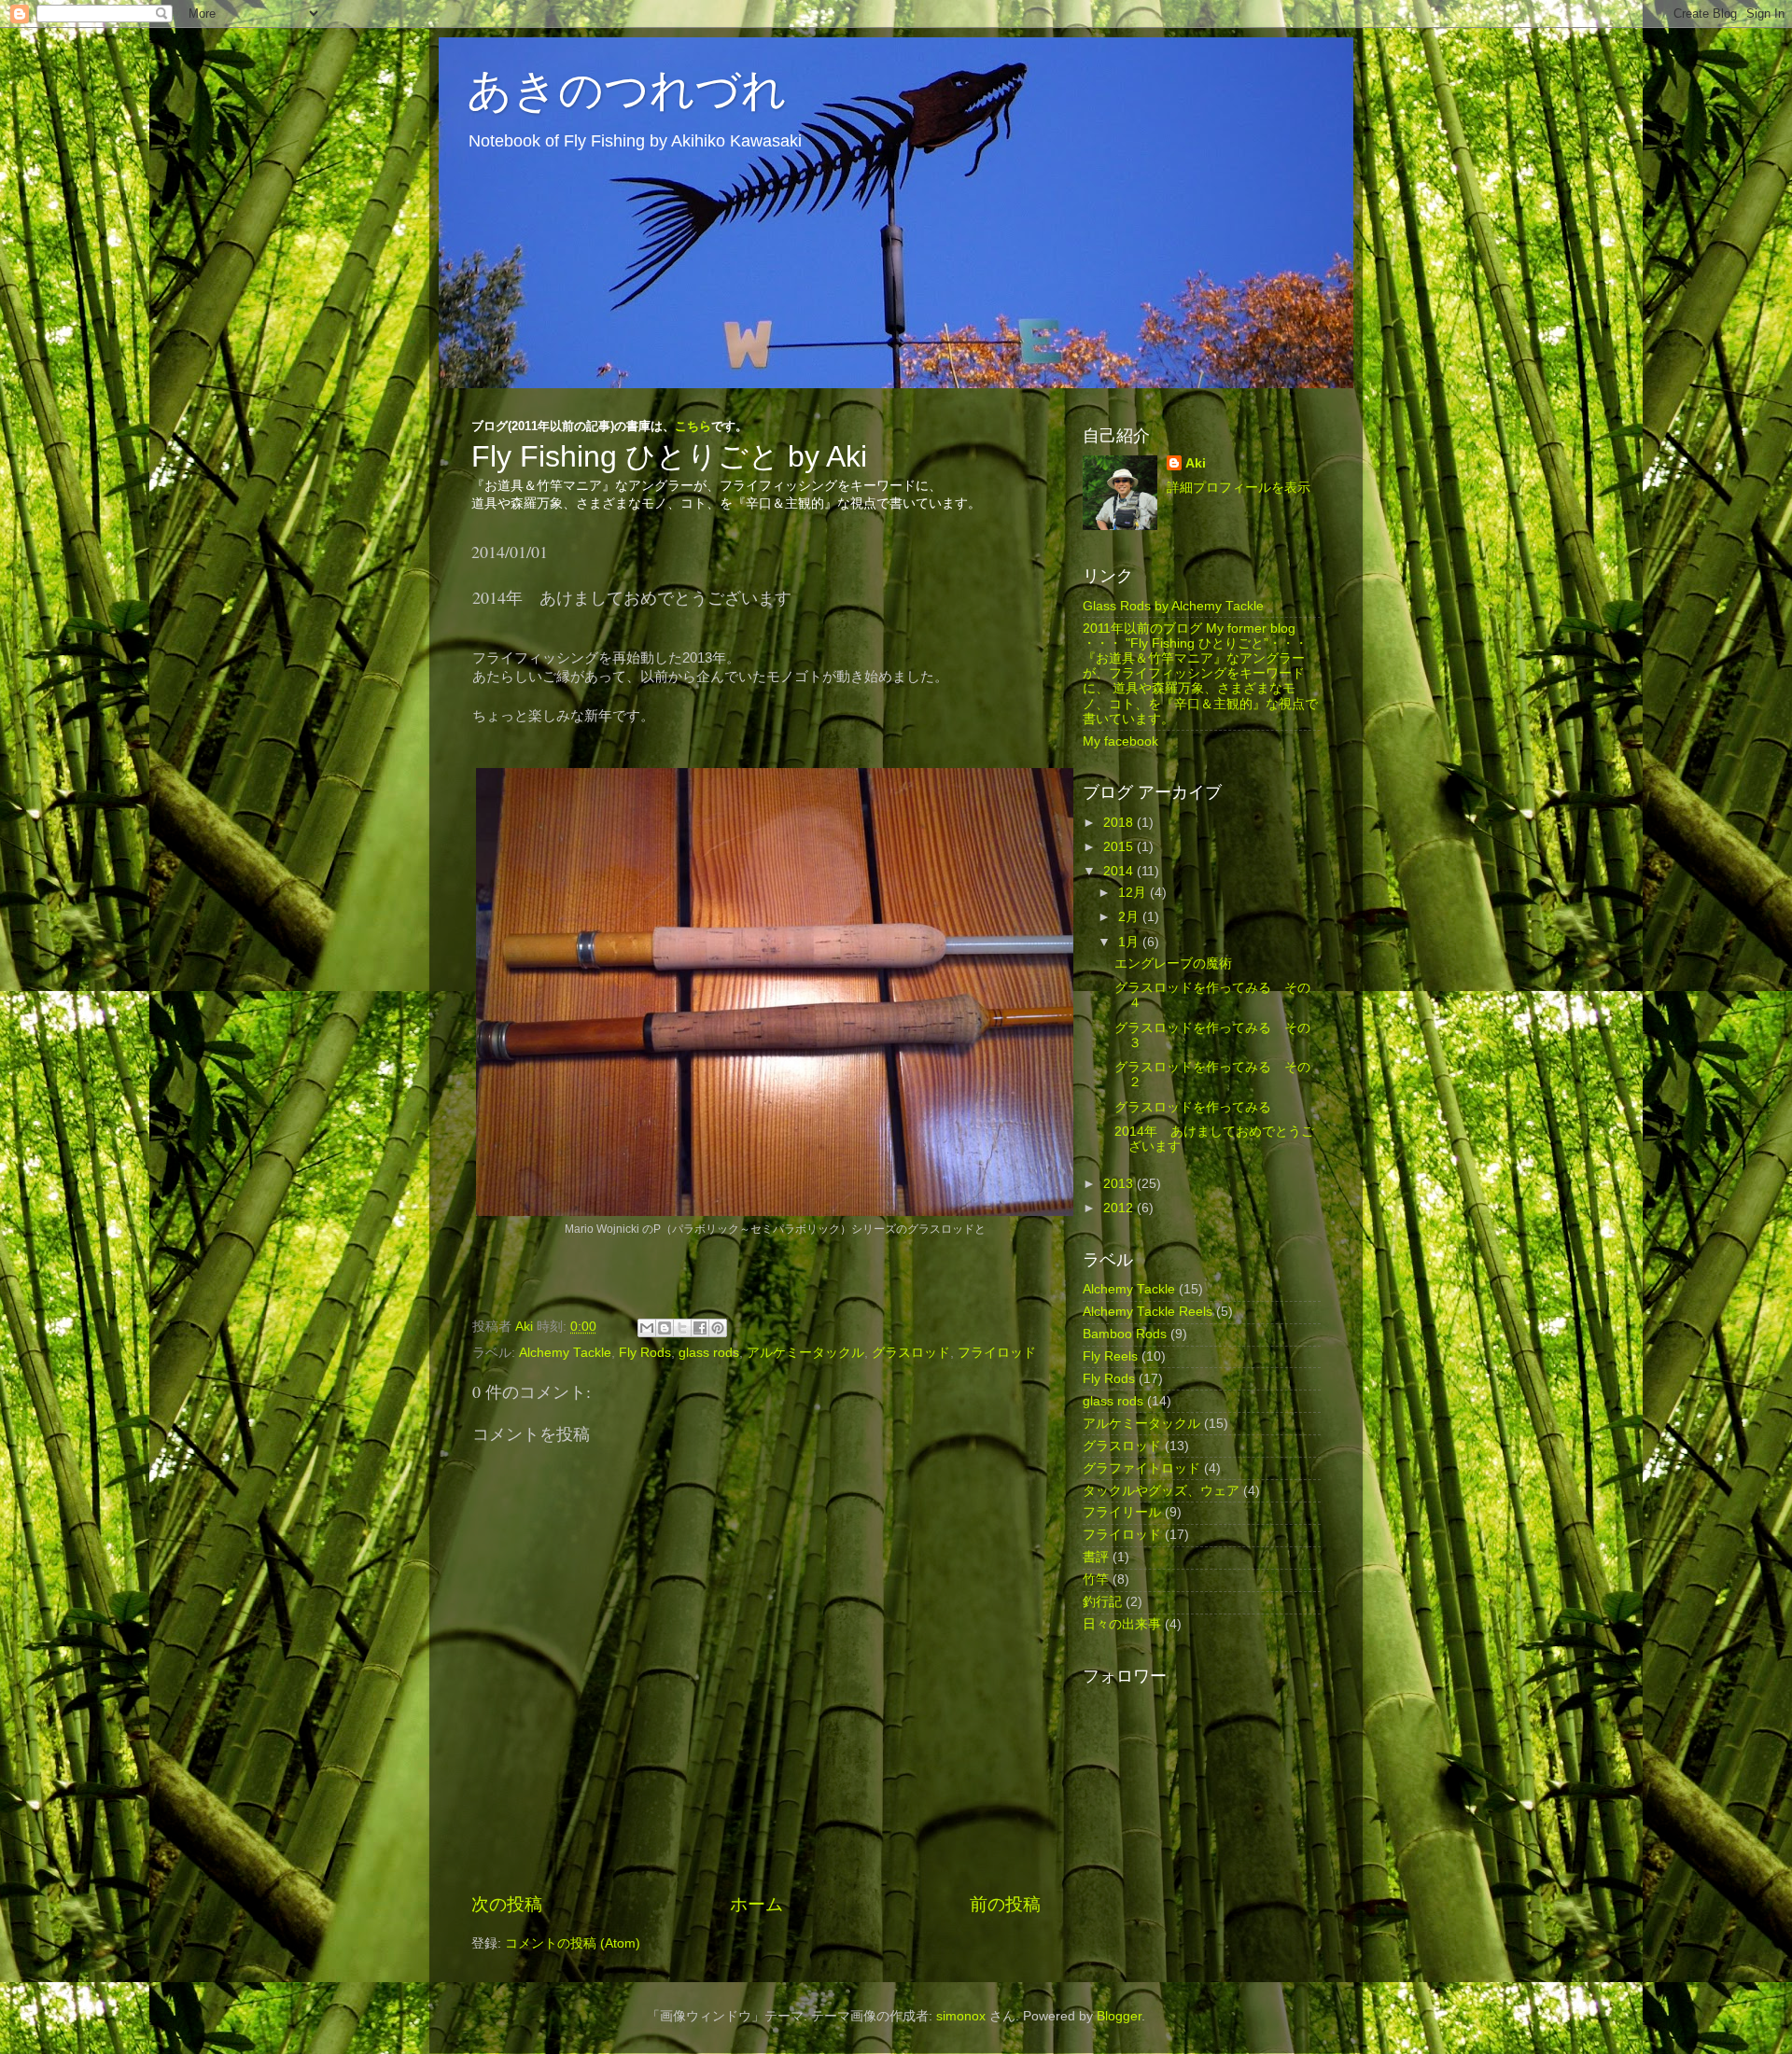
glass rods (709, 1353)
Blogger (1119, 2016)
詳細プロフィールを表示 (1239, 488)
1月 (1130, 942)
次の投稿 (507, 1904)
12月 (1134, 893)
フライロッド (997, 1353)
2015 (1120, 847)
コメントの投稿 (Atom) (573, 1943)
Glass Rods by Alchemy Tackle (1173, 606)
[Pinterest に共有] (718, 1328)
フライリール (1122, 1512)
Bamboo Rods (1125, 1334)
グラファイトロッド (1141, 1468)
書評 (1096, 1557)
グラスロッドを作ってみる (1193, 1107)
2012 (1120, 1208)
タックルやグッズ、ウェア (1161, 1491)
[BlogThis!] (665, 1328)
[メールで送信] (647, 1328)
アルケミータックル (805, 1353)
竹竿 (1096, 1579)
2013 (1120, 1184)
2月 (1130, 917)
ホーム (756, 1904)
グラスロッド (911, 1353)
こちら (693, 426)
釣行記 (1102, 1602)
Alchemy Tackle (565, 1353)
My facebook (1120, 741)
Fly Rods (645, 1353)
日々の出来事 (1122, 1624)
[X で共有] (682, 1328)
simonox (961, 2016)
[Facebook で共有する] (700, 1328)
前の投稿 (1005, 1904)
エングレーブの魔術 (1173, 964)
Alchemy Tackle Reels (1148, 1312)
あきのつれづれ (627, 88)
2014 (1120, 871)
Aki (1196, 463)
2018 (1120, 823)
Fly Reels (1110, 1356)
